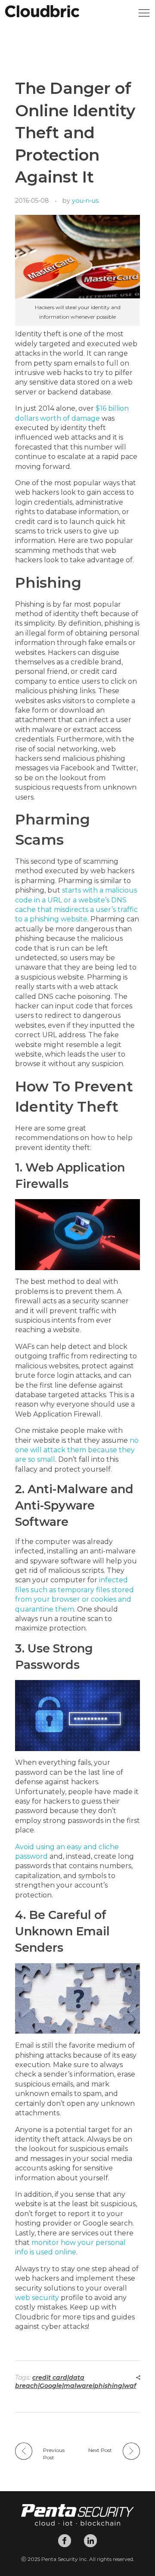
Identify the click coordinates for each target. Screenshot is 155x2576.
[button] (144, 15)
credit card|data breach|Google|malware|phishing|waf (76, 2382)
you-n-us (85, 201)
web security (37, 2298)
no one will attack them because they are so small (77, 1450)
